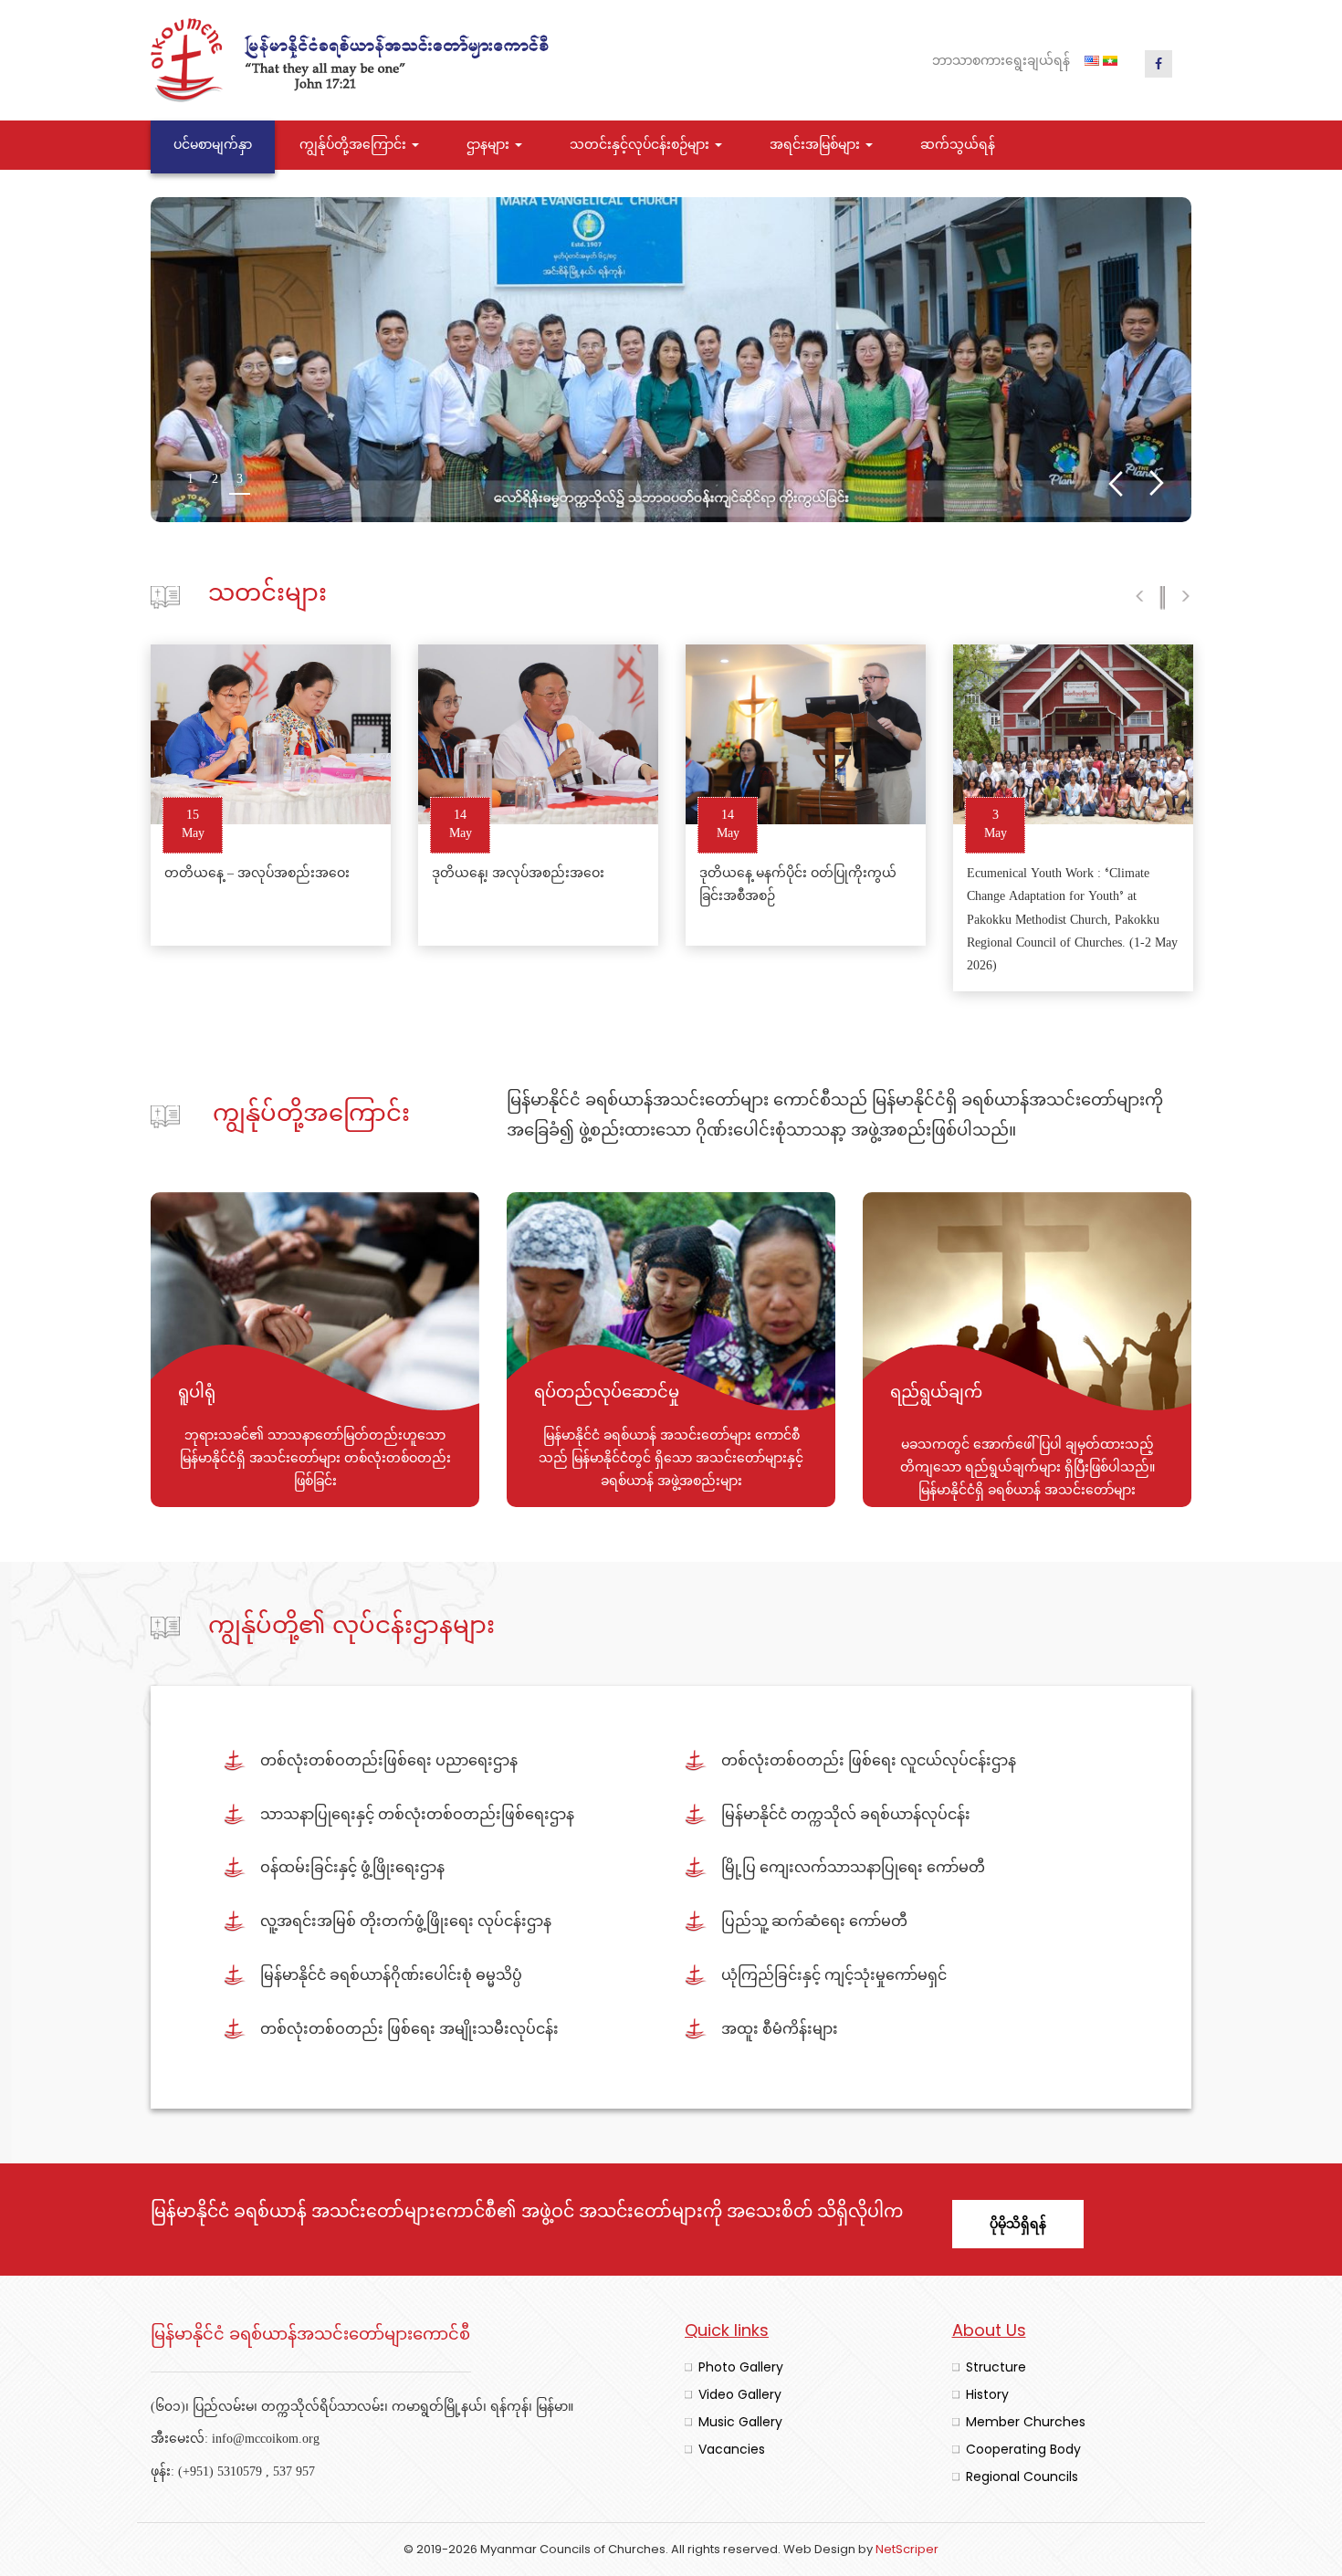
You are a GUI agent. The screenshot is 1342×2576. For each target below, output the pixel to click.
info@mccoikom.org (266, 2440)
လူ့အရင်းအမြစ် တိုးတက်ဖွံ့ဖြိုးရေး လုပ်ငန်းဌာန (406, 1923)
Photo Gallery (741, 2367)
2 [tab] (215, 482)
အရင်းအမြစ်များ (817, 146)
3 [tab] (240, 482)
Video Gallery (740, 2394)
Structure (996, 2367)
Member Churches (1026, 2422)
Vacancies (732, 2449)
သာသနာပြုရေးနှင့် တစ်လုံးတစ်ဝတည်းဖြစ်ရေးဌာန (417, 1816)
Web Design (819, 2549)
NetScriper (907, 2549)
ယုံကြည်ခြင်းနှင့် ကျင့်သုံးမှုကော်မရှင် (834, 1977)
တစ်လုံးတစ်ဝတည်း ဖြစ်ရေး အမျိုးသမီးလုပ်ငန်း (409, 2031)
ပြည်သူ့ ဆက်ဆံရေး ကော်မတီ (814, 1923)
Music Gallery (740, 2422)
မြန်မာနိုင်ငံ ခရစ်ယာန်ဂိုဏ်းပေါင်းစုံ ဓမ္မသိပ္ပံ (391, 1977)
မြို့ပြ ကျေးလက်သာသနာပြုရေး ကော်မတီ (853, 1869)
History (987, 2394)
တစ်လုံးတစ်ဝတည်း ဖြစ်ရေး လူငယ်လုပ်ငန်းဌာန (869, 1762)
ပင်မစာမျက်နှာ (213, 146)
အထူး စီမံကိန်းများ (780, 2031)
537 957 (294, 2472)
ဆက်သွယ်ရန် (958, 146)
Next (1157, 483)
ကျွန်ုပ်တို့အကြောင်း (355, 146)
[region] (671, 360)
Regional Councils (1022, 2477)
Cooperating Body (1023, 2449)
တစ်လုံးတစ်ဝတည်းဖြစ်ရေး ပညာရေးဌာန (389, 1762)
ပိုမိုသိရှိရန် (1018, 2224)
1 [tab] (190, 482)
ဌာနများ (490, 146)
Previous (1115, 483)
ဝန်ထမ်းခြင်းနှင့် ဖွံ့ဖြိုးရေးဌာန (352, 1869)
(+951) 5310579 (220, 2472)
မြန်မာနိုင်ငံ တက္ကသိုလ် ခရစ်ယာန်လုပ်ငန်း (846, 1816)
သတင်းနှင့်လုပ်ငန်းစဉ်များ (641, 146)
